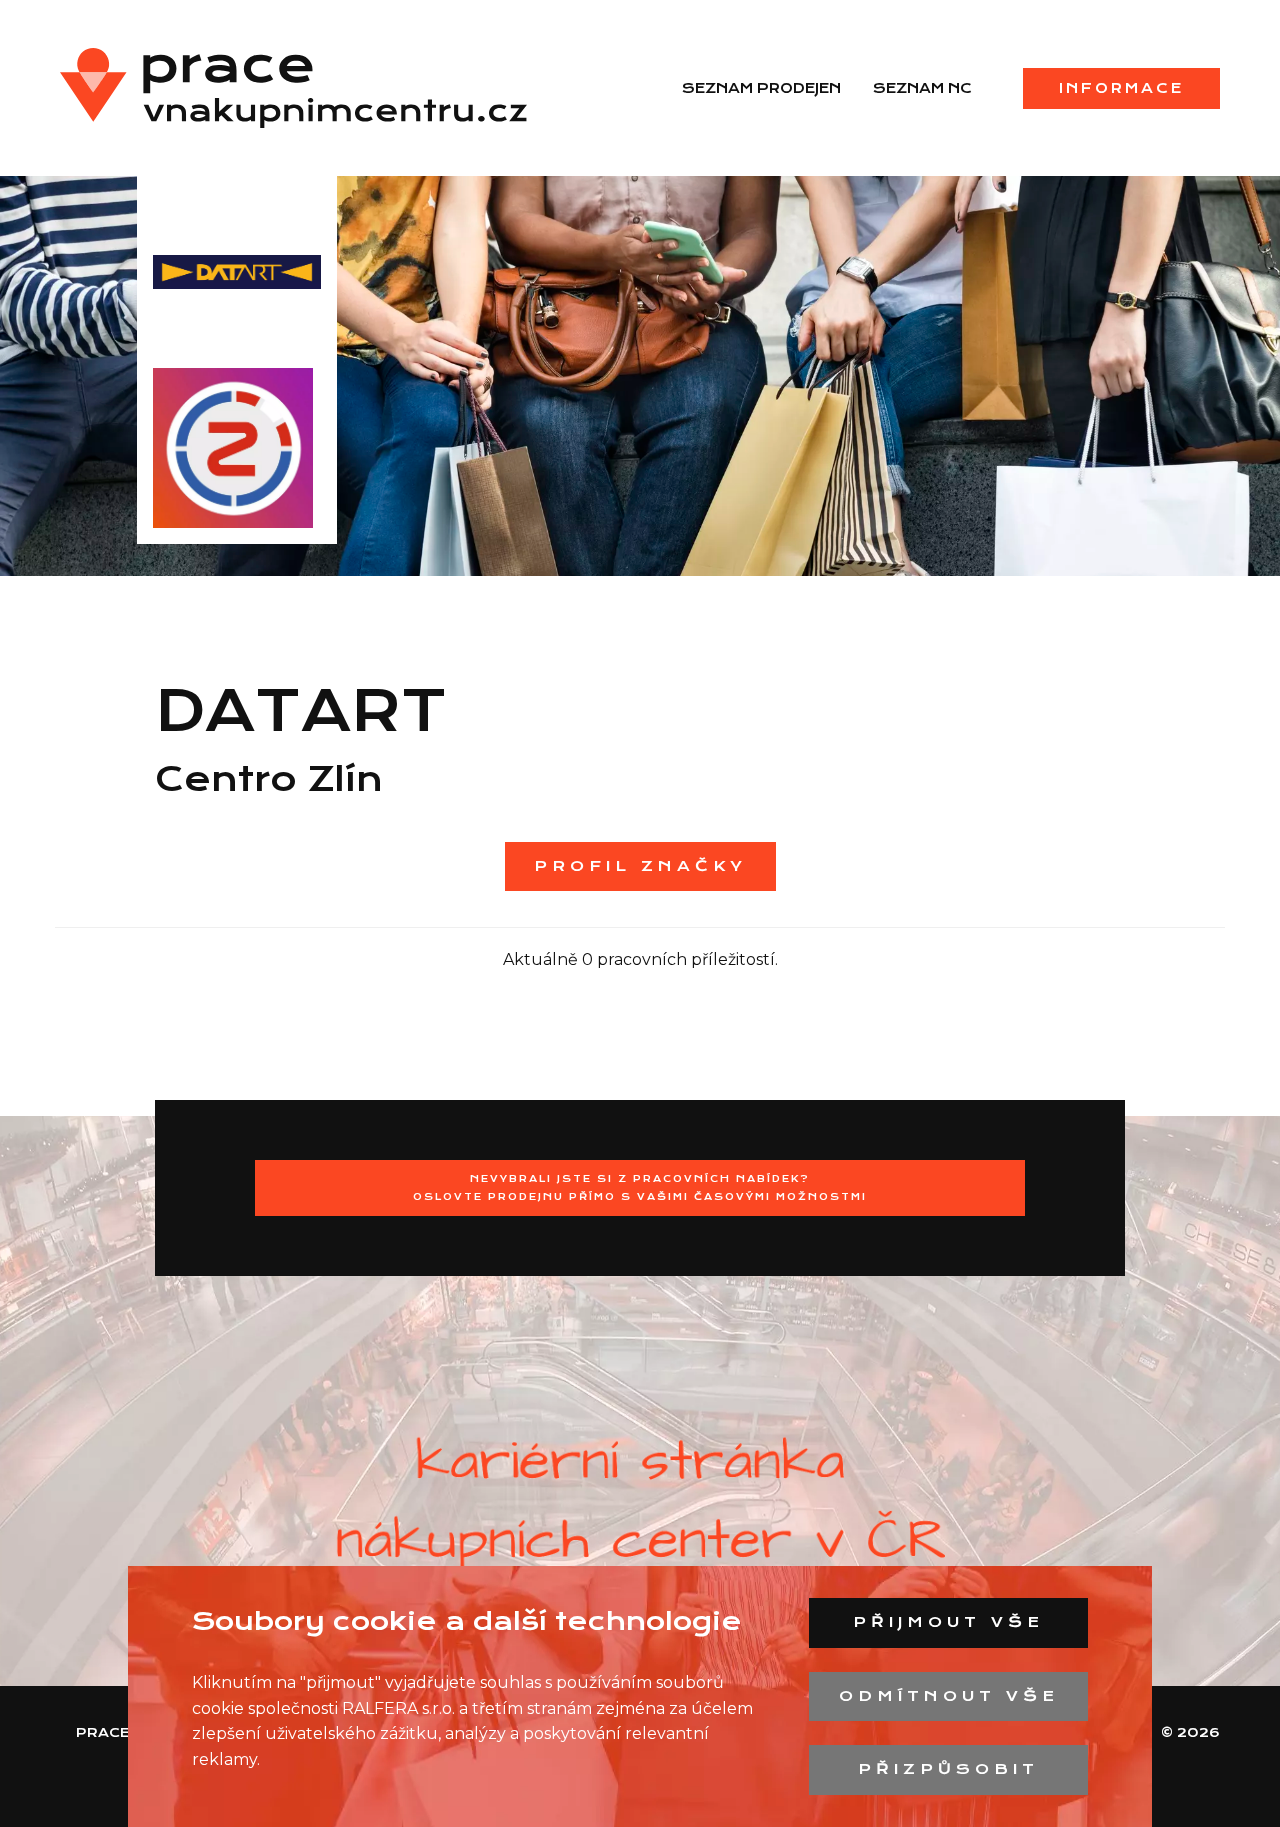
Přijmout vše (948, 1622)
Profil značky (640, 866)
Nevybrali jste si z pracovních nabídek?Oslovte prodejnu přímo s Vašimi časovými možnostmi (640, 1187)
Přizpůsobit (948, 1769)
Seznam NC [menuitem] (922, 88)
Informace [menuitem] (1121, 88)
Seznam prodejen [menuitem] (761, 88)
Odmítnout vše (949, 1696)
